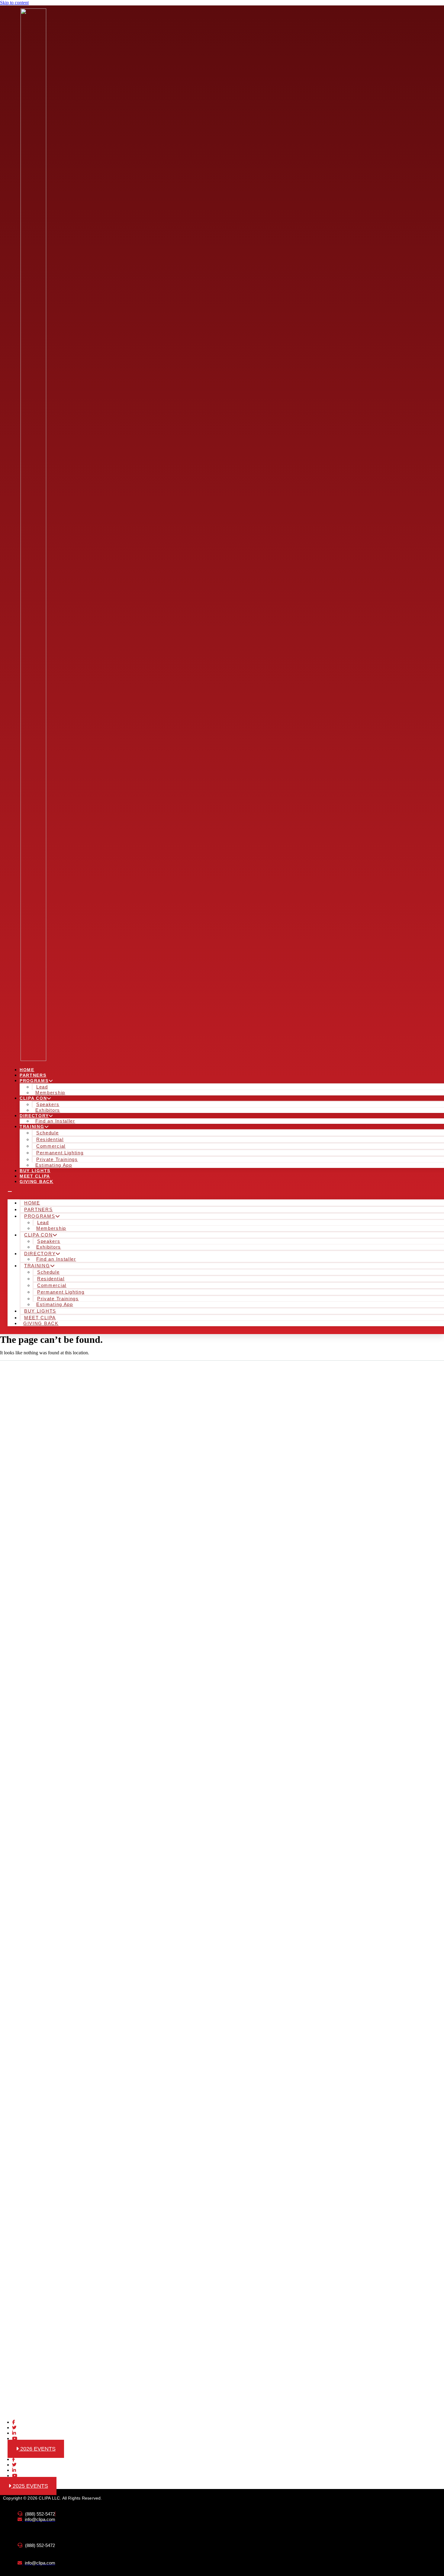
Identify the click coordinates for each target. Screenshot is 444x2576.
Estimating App (54, 1165)
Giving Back (37, 1182)
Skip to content (14, 3)
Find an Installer (55, 1121)
